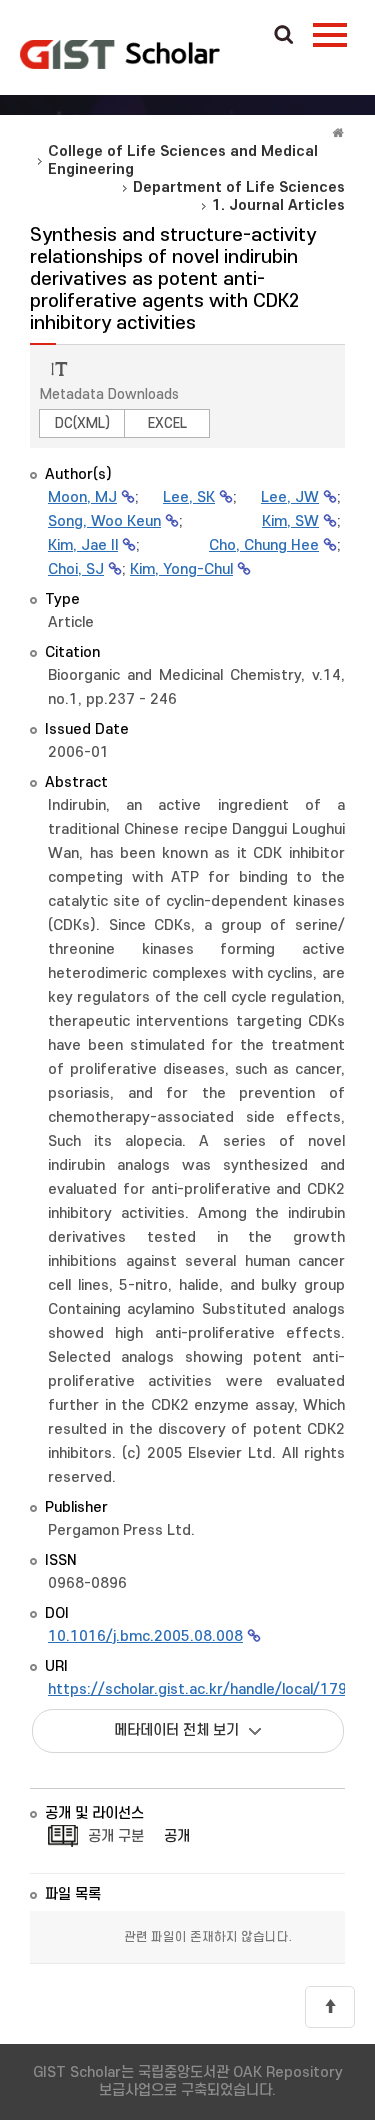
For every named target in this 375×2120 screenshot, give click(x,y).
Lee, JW (290, 497)
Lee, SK (189, 497)
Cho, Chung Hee (264, 545)
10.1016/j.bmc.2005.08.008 (145, 1636)
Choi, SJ (76, 569)
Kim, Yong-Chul (181, 569)
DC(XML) (82, 423)
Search (284, 36)
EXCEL (167, 423)
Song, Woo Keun (104, 521)
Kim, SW (290, 521)
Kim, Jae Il (83, 545)
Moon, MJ (82, 497)
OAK (120, 54)
